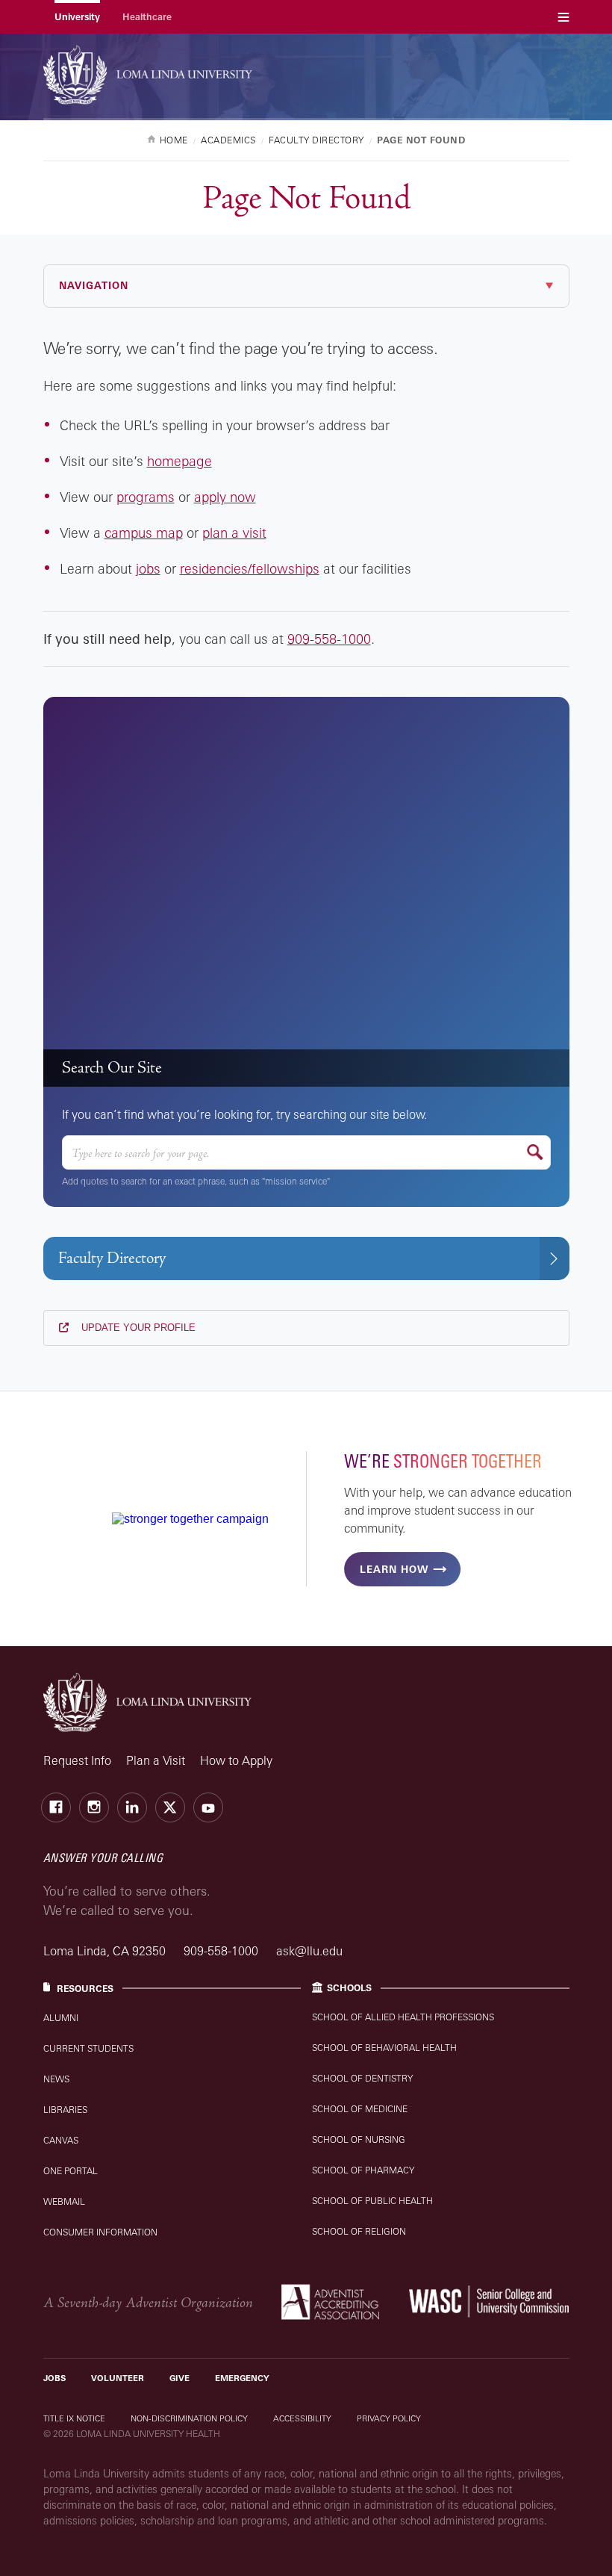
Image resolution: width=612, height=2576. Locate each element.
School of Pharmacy (363, 2170)
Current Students (88, 2048)
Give (179, 2378)
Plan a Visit (156, 1760)
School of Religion (359, 2231)
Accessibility (302, 2418)
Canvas (61, 2140)
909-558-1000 (329, 639)
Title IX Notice (74, 2418)
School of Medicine (360, 2109)
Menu (563, 17)
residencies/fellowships (250, 568)
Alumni (61, 2018)
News (56, 2079)
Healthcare (147, 17)
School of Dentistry (362, 2078)
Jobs (54, 2378)
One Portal (71, 2171)
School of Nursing (359, 2139)
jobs (148, 568)
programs (146, 497)
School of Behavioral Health (384, 2048)
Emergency (242, 2378)
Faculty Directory (112, 1258)
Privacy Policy (389, 2418)
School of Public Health (372, 2201)
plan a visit (234, 533)
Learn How (394, 1569)
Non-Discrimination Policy (189, 2418)
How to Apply (236, 1760)
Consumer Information (100, 2232)
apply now (225, 497)
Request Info (77, 1760)
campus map (144, 533)
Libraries (65, 2110)
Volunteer (118, 2378)
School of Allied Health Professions (403, 2017)
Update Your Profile (137, 1328)
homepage (179, 461)
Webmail (64, 2201)
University (77, 17)
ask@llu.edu (309, 1951)
